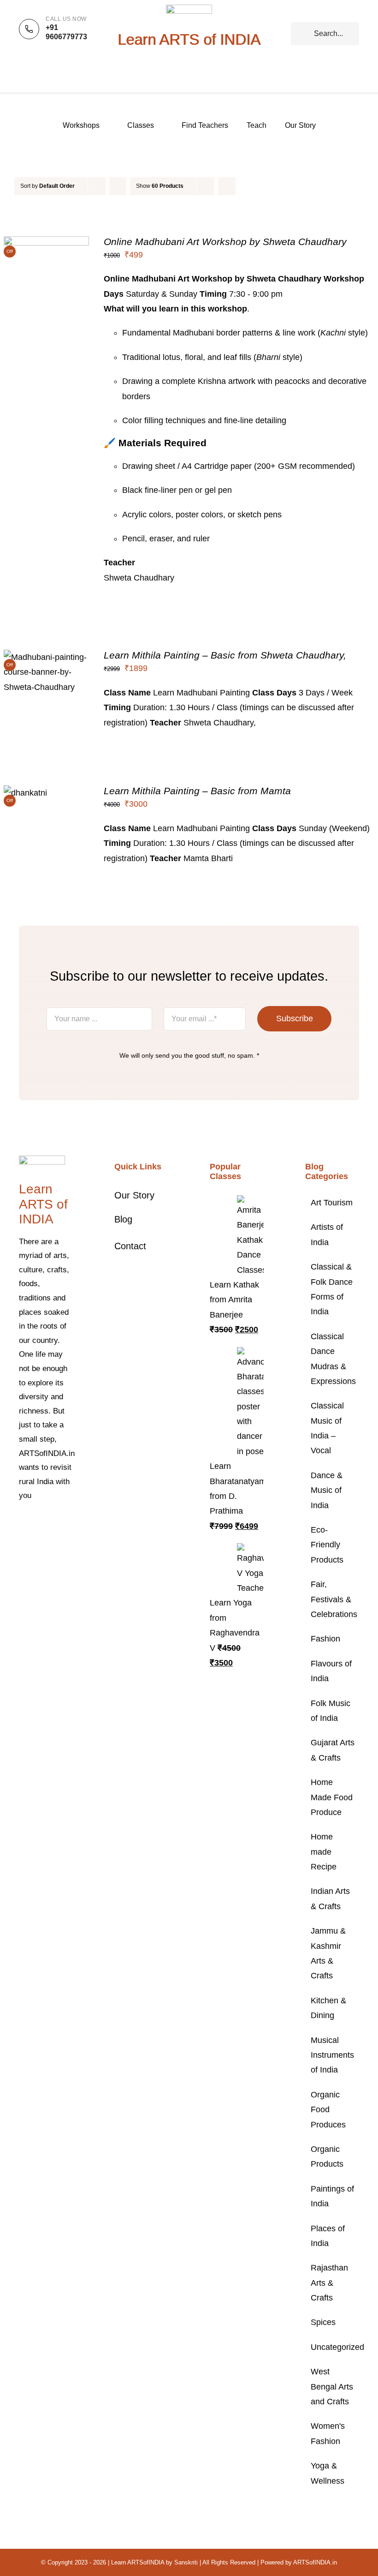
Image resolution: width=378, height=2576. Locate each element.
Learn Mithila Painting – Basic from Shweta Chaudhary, (225, 655)
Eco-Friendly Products (327, 1545)
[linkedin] (36, 1540)
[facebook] (22, 1524)
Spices (323, 2322)
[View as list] (245, 186)
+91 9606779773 (66, 32)
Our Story (134, 1195)
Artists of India (327, 1234)
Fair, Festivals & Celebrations (333, 1599)
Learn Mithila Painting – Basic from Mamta (197, 791)
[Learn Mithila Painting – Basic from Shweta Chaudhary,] (46, 657)
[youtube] (22, 1540)
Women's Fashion (328, 2433)
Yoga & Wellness (328, 2473)
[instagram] (51, 1524)
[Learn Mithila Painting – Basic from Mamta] (25, 793)
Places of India (328, 2236)
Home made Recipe (324, 1852)
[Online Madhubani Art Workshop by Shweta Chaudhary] (46, 244)
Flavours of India (331, 1671)
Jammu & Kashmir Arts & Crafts (328, 1953)
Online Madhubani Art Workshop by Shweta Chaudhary (225, 242)
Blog (123, 1219)
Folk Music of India (331, 1711)
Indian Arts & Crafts (330, 1899)
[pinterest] (66, 1524)
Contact (130, 1246)
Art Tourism (332, 1203)
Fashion (325, 1639)
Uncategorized (333, 2347)
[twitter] (36, 1524)
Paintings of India (332, 2196)
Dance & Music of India (327, 1490)
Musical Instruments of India (332, 2055)
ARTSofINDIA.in (315, 2562)
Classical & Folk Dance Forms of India (332, 1289)
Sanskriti (186, 2562)
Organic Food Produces (328, 2110)
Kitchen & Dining (328, 2008)
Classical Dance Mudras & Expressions (333, 1359)
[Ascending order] (118, 186)
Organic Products (327, 2157)
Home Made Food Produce (332, 1797)
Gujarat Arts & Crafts (333, 1750)
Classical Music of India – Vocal (327, 1428)
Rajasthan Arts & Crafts (329, 2283)
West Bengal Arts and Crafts (332, 2387)
